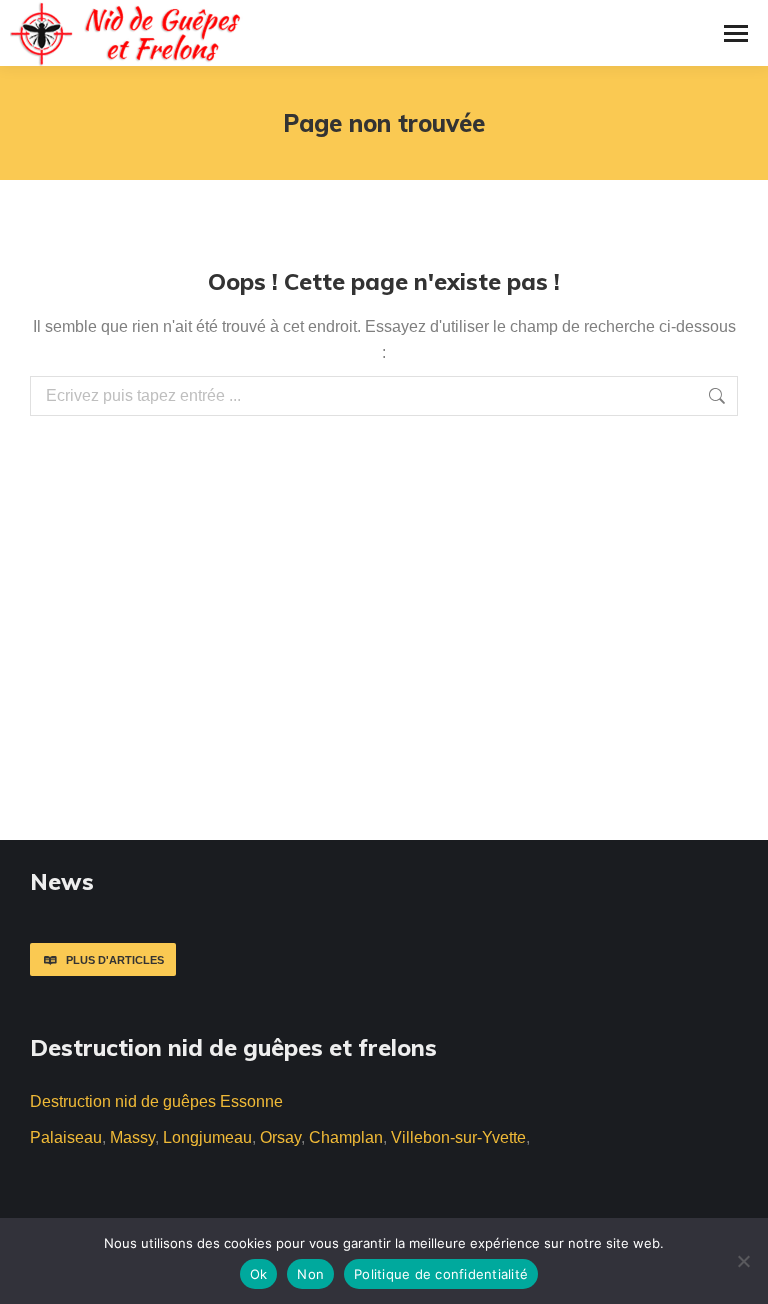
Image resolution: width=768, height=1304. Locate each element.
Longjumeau (207, 1137)
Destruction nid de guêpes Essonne (156, 1101)
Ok (259, 1274)
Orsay (280, 1137)
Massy (132, 1137)
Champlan (346, 1137)
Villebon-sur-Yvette (458, 1137)
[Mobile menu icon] (736, 33)
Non (310, 1274)
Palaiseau (66, 1137)
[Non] (743, 1261)
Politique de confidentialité (441, 1274)
